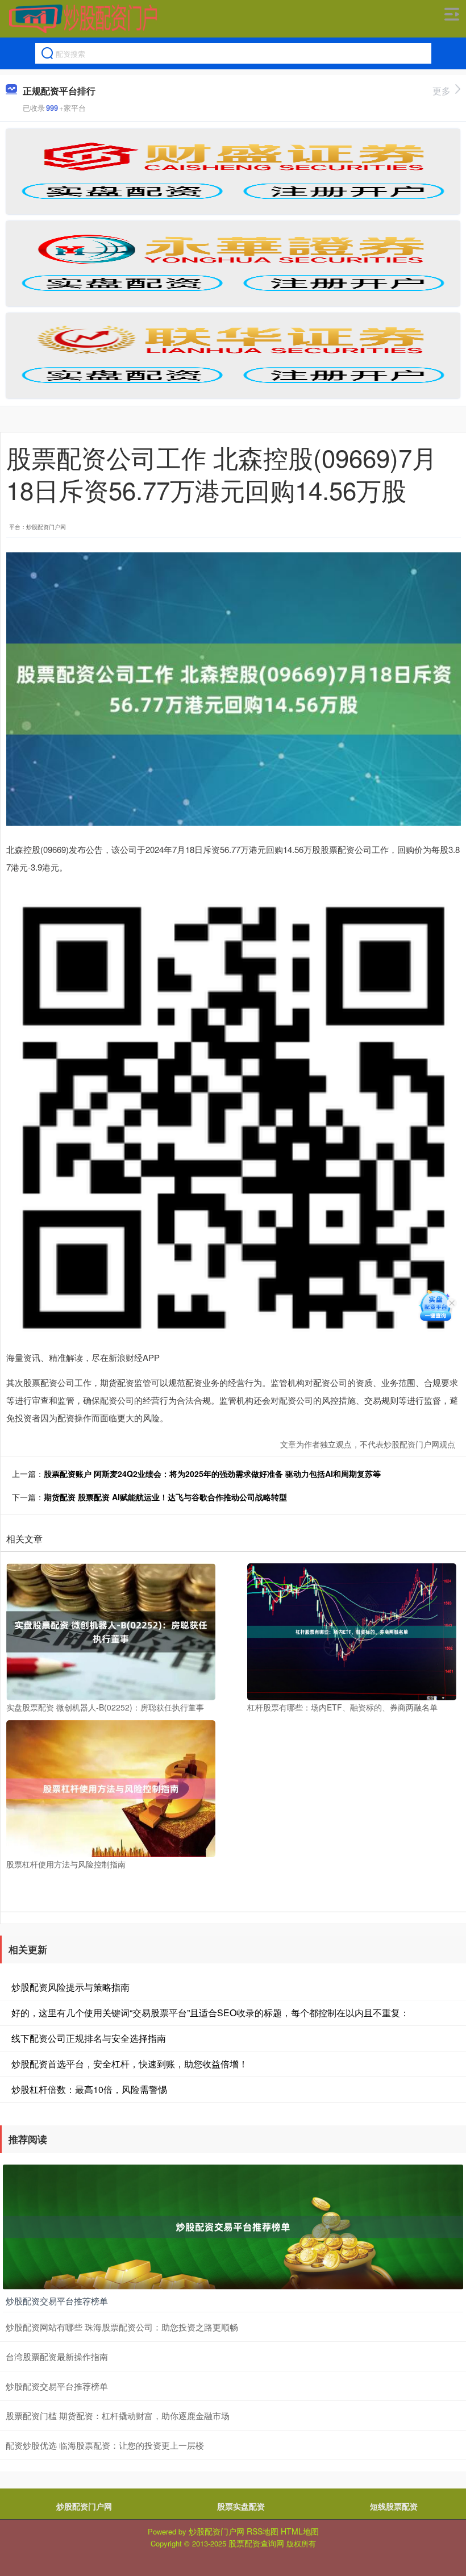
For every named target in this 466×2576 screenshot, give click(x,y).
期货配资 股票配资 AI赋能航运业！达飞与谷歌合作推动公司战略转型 (165, 1497)
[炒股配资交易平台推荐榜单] (233, 2225)
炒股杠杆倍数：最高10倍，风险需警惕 (89, 2089)
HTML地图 (300, 2531)
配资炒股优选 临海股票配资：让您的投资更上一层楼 (105, 2445)
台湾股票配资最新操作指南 (57, 2356)
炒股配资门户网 (84, 2506)
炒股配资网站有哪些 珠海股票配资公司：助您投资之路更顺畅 (122, 2327)
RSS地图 (263, 2531)
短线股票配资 (394, 2506)
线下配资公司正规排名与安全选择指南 (89, 2038)
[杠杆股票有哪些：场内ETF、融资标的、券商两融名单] (352, 1630)
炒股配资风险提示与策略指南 (70, 1987)
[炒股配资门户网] (83, 19)
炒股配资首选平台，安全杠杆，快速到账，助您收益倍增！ (130, 2064)
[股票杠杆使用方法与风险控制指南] (111, 1787)
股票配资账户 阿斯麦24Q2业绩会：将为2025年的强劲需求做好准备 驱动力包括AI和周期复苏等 (212, 1474)
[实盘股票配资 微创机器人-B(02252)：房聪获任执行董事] (111, 1630)
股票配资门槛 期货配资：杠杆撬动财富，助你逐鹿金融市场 (118, 2415)
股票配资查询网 (256, 2543)
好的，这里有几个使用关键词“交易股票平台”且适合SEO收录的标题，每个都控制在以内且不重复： (210, 2013)
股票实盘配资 (241, 2506)
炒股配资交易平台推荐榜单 (57, 2301)
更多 (442, 91)
